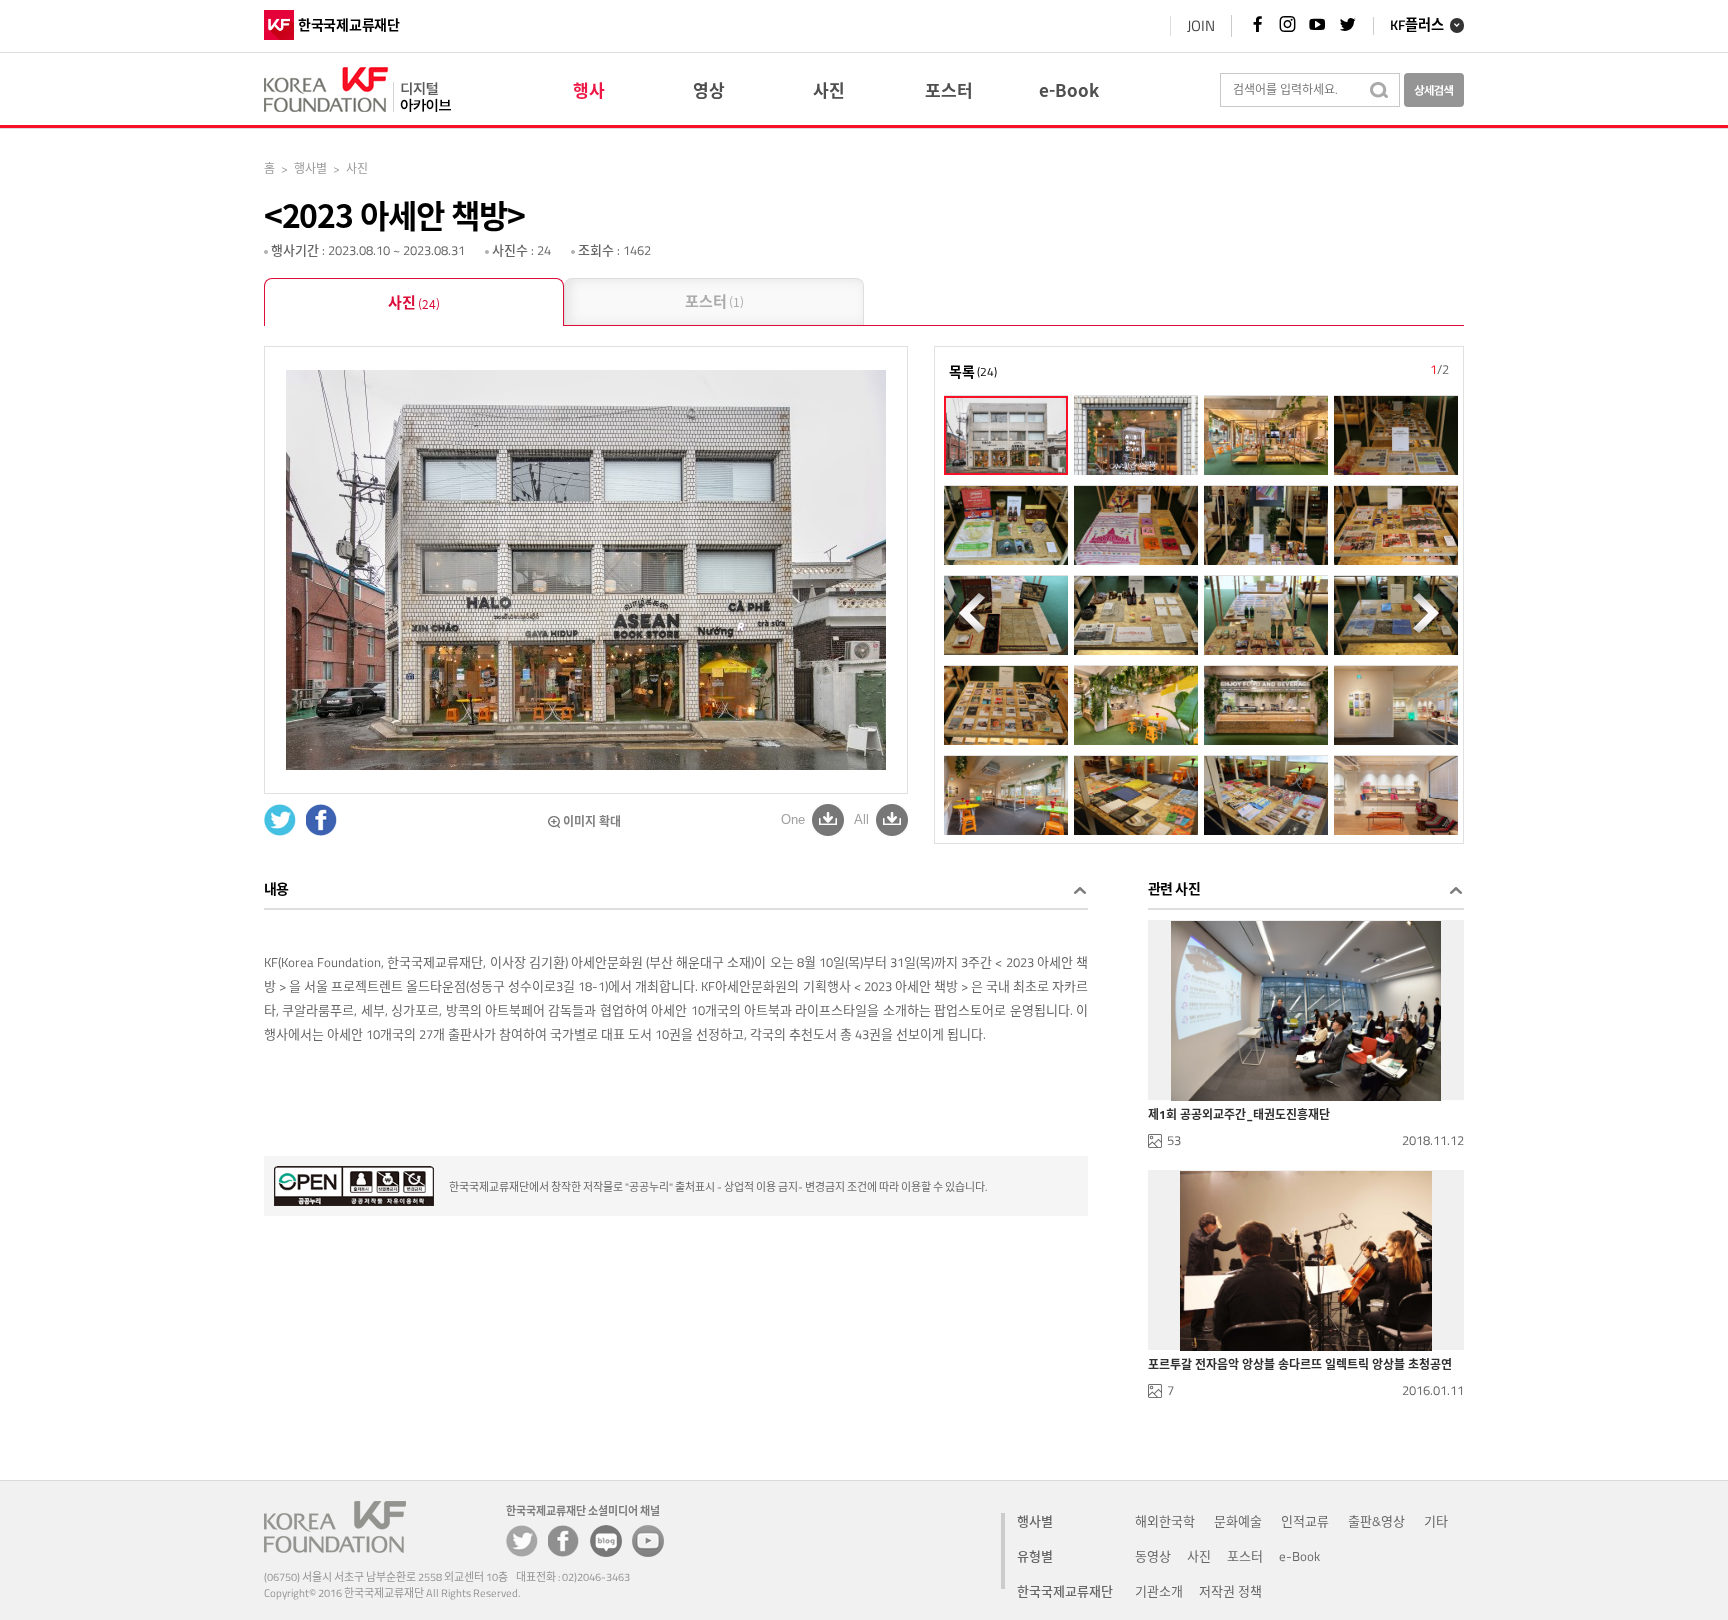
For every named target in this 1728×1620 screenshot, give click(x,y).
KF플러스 (1417, 26)
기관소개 (1159, 1591)
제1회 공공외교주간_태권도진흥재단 (1239, 1115)
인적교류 (1305, 1521)
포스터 (714, 301)
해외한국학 (1165, 1521)
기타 (1436, 1521)
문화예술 (1238, 1521)
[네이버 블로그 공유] (606, 1541)
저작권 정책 (1230, 1591)
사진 (414, 302)
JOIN (1201, 25)
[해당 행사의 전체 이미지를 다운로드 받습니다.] (892, 819)
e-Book (1299, 1556)
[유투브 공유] (648, 1541)
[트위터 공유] (522, 1541)
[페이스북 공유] (564, 1541)
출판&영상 (1376, 1521)
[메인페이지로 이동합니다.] (357, 86)
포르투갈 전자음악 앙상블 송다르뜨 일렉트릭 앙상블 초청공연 (1300, 1365)
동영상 (1153, 1556)
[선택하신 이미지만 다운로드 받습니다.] (828, 819)
